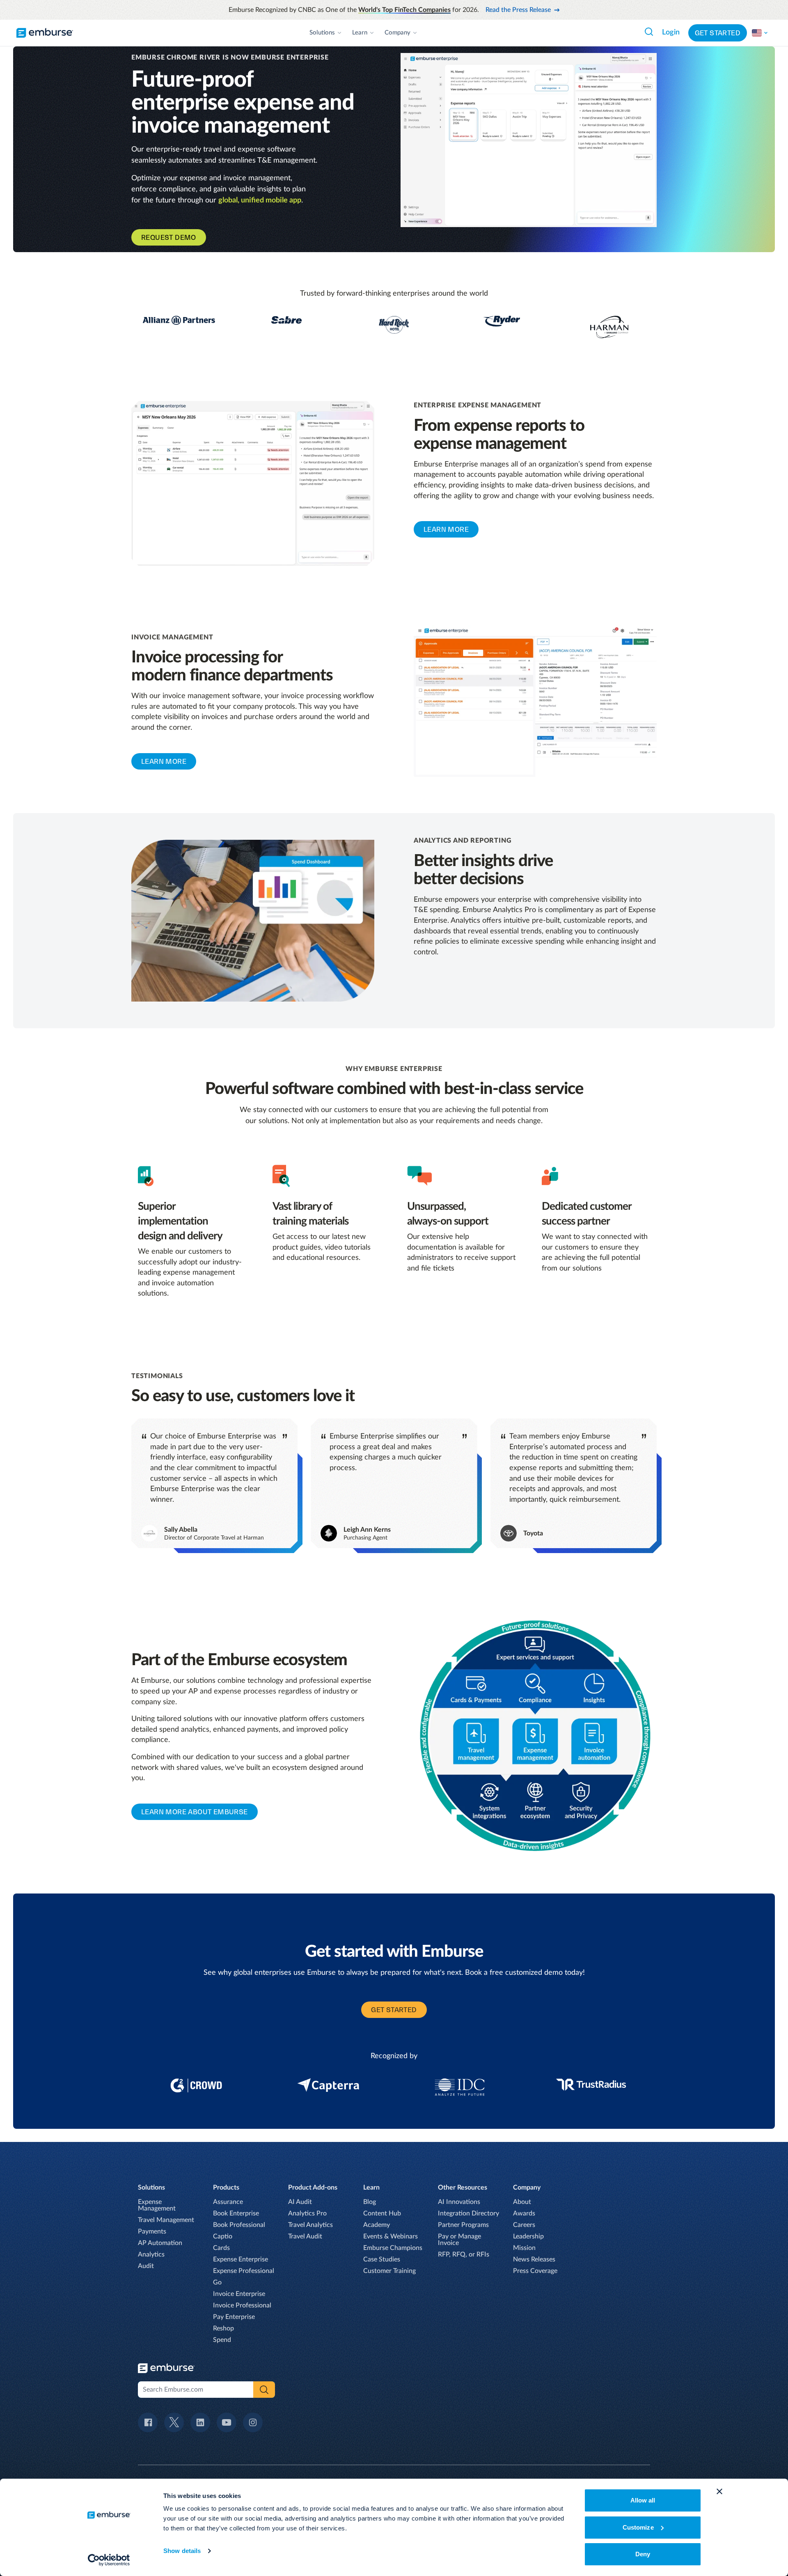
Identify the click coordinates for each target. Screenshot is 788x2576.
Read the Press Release (518, 10)
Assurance (228, 2202)
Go (217, 2282)
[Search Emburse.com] (649, 32)
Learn (360, 33)
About (522, 2202)
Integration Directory (468, 2213)
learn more (446, 529)
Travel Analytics (310, 2225)
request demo (169, 237)
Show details (182, 2551)
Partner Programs (463, 2225)
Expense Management (157, 2205)
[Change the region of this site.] (760, 33)
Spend (222, 2340)
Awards (524, 2213)
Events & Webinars (391, 2236)
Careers (524, 2225)
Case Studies (382, 2259)
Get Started (718, 33)
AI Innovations (459, 2202)
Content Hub (382, 2213)
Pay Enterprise (234, 2317)
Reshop (223, 2328)
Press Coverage (535, 2271)
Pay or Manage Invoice (459, 2240)
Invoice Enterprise (239, 2294)
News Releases (534, 2259)
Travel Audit (305, 2236)
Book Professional (239, 2225)
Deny (643, 2554)
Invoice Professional (242, 2305)
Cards (221, 2248)
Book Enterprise (236, 2213)
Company (397, 33)
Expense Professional (244, 2271)
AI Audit (300, 2202)
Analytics (151, 2254)
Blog (370, 2202)
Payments (152, 2231)
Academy (377, 2225)
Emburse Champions (393, 2248)
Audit (146, 2266)
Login (671, 32)
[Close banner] (719, 2491)
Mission (524, 2248)
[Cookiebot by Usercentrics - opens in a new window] (109, 2560)
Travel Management (166, 2220)
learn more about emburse (195, 1812)
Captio (223, 2236)
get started (394, 2010)
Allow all (643, 2500)
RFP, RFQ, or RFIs (464, 2254)
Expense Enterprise (241, 2259)
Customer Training (389, 2271)
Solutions (322, 33)
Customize (638, 2527)
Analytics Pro (307, 2213)
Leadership (528, 2236)
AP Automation (160, 2243)
